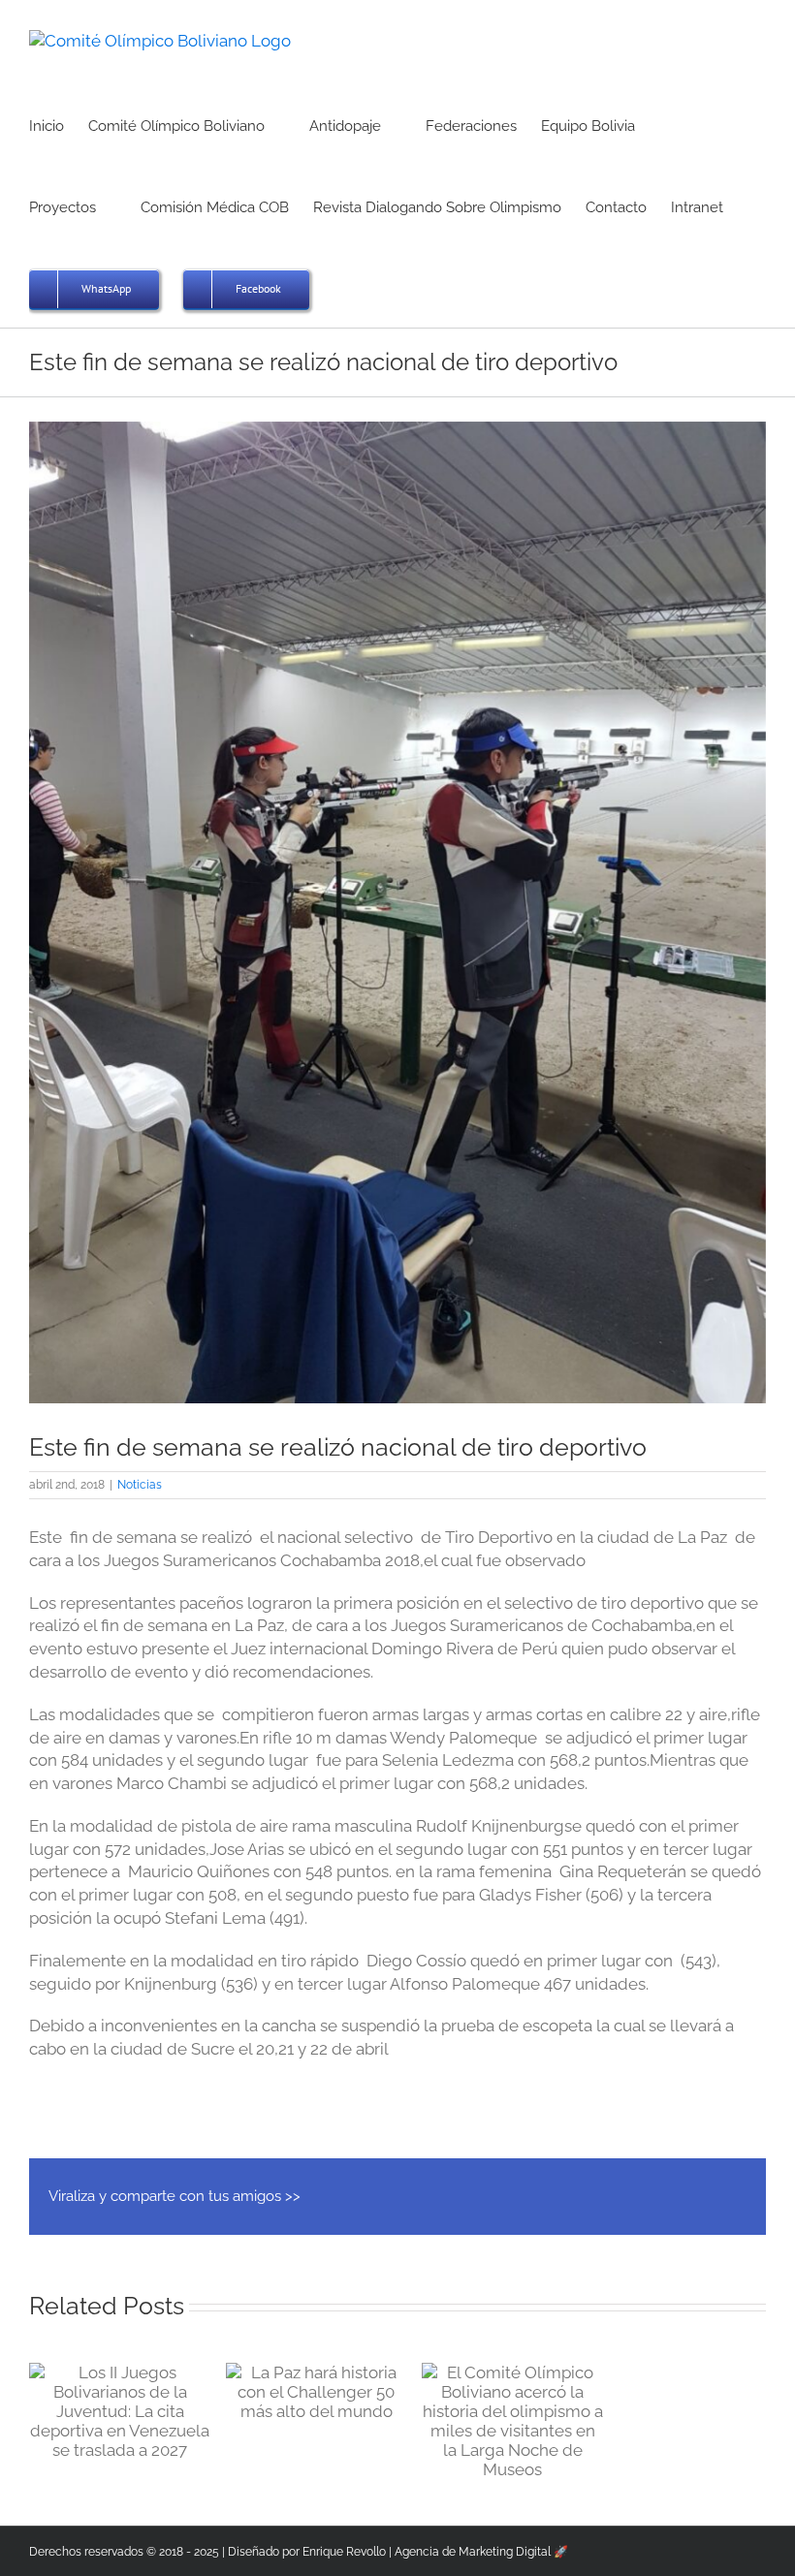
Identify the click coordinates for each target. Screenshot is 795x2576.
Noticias (140, 1485)
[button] (339, 287)
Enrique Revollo (344, 2552)
